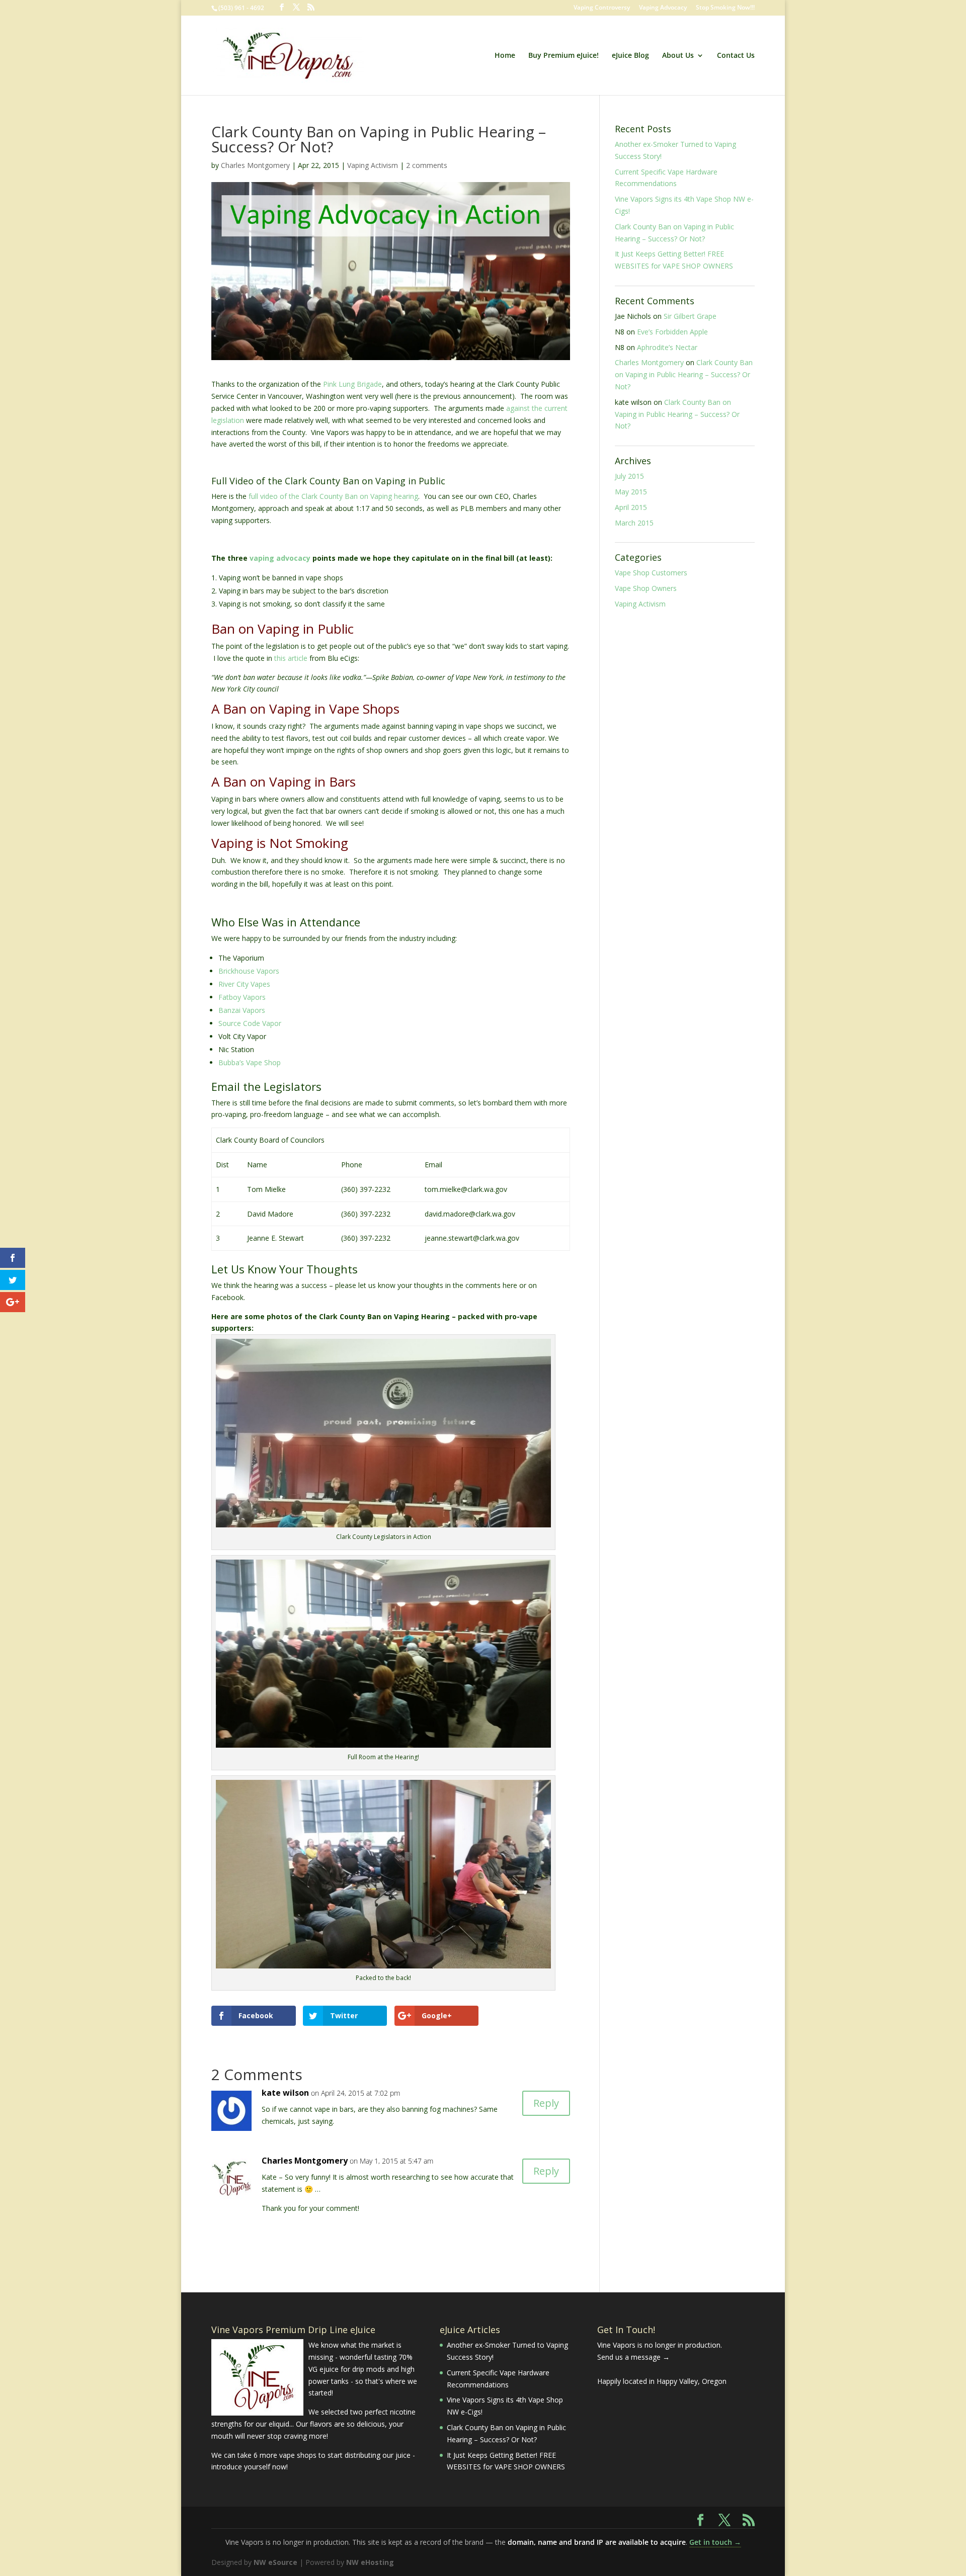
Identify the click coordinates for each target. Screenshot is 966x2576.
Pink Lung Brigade (352, 384)
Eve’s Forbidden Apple (672, 332)
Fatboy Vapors (242, 997)
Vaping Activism (373, 165)
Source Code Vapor (250, 1023)
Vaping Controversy (602, 8)
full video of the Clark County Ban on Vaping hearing (333, 496)
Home (505, 56)
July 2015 (629, 476)
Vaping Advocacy (663, 8)
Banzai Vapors (242, 1010)
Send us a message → (633, 2357)
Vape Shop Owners (646, 588)
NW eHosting (370, 2562)
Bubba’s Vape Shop (250, 1062)
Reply (546, 2103)
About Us (678, 56)
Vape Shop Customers (651, 573)
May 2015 (631, 492)
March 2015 (634, 523)
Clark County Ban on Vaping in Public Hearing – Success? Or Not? (684, 374)
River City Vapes (244, 984)
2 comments (427, 165)
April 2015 (631, 507)
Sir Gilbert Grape (690, 316)
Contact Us (736, 56)
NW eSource (275, 2562)
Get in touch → (715, 2542)
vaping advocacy (280, 558)
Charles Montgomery (255, 165)
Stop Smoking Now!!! (725, 8)
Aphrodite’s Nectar (667, 347)
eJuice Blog (630, 56)
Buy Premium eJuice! (563, 56)
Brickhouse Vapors (249, 971)
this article (291, 658)
